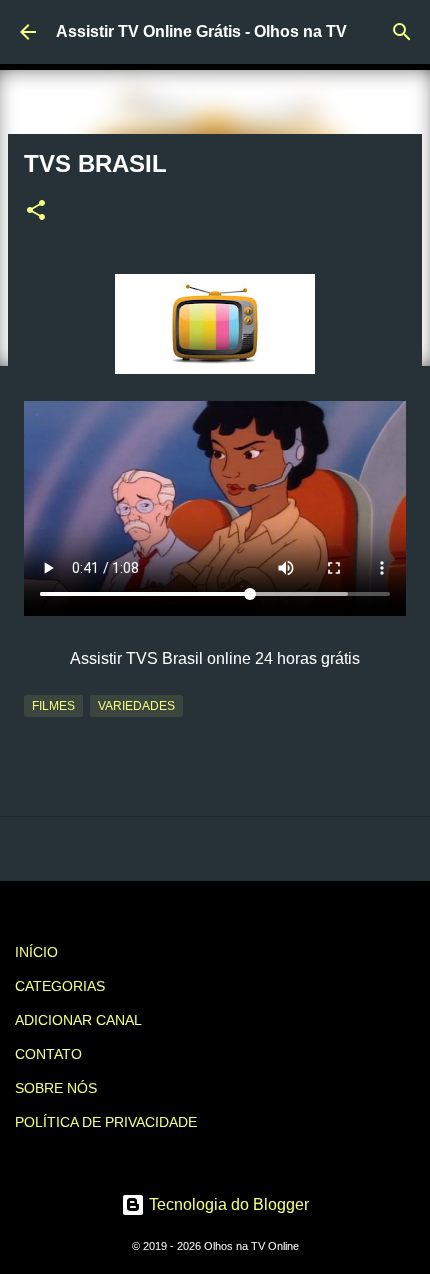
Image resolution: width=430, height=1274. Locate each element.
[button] (36, 212)
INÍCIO (36, 952)
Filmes (53, 706)
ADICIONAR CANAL (78, 1020)
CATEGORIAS (60, 986)
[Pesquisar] (402, 32)
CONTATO (48, 1054)
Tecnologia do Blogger (227, 1204)
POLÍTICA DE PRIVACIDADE (106, 1122)
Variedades (136, 706)
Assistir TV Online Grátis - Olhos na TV (201, 31)
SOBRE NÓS (56, 1088)
